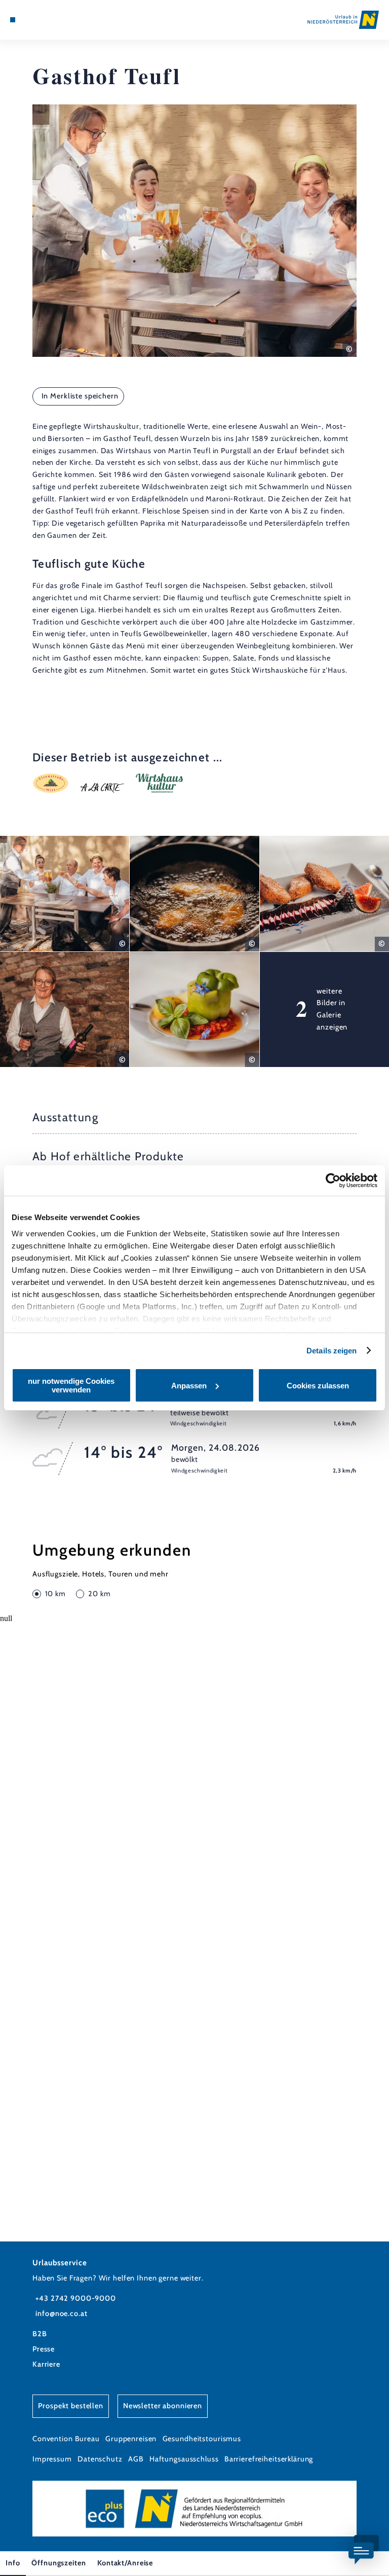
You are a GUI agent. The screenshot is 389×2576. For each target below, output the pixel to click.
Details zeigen (332, 1351)
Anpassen (189, 1386)
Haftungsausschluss (184, 2459)
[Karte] (31, 20)
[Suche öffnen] (50, 20)
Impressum (52, 2459)
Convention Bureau (66, 2439)
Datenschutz (100, 2459)
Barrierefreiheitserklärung (269, 2459)
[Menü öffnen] (13, 20)
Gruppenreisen (131, 2439)
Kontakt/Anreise (125, 2563)
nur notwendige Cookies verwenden (71, 1385)
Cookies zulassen (318, 1386)
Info (13, 2563)
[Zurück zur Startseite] (343, 20)
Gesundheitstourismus (202, 2439)
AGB (136, 2459)
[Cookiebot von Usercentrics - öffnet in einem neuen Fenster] (333, 1181)
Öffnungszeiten (59, 2563)
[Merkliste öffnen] (41, 20)
